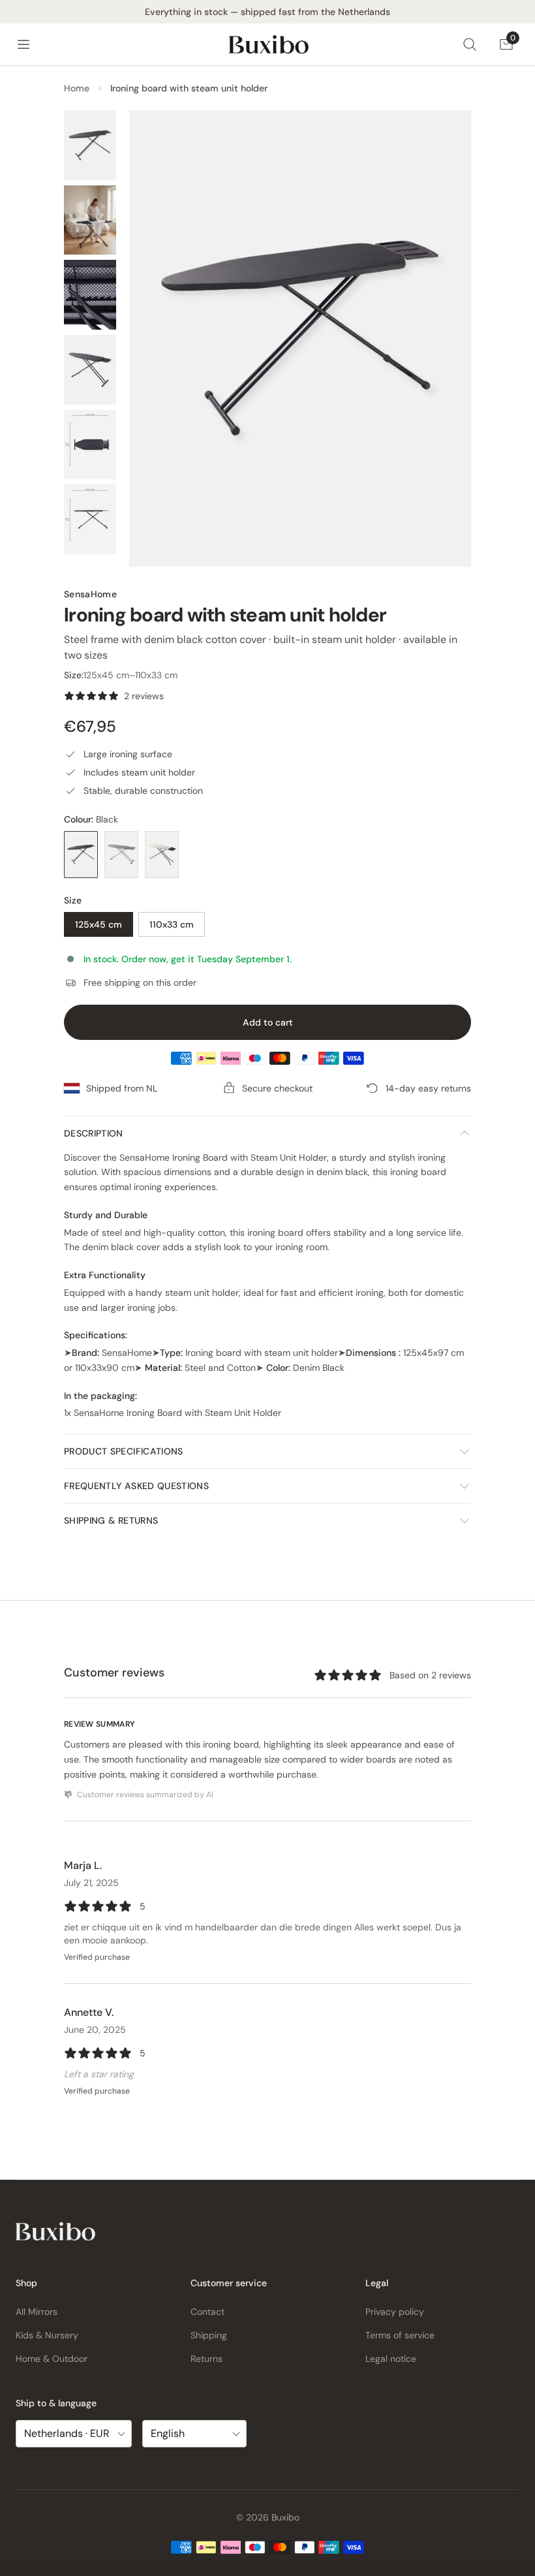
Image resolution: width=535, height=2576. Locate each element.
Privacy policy (395, 2312)
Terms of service (400, 2335)
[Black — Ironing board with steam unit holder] (81, 855)
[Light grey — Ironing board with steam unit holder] (121, 855)
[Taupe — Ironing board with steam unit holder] (162, 855)
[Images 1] (90, 145)
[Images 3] (90, 295)
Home (77, 88)
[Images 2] (90, 220)
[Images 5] (90, 445)
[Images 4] (90, 370)
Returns (206, 2359)
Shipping (209, 2335)
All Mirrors (37, 2312)
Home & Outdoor (52, 2359)
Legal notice (391, 2359)
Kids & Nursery (47, 2335)
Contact (207, 2312)
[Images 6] (90, 519)
